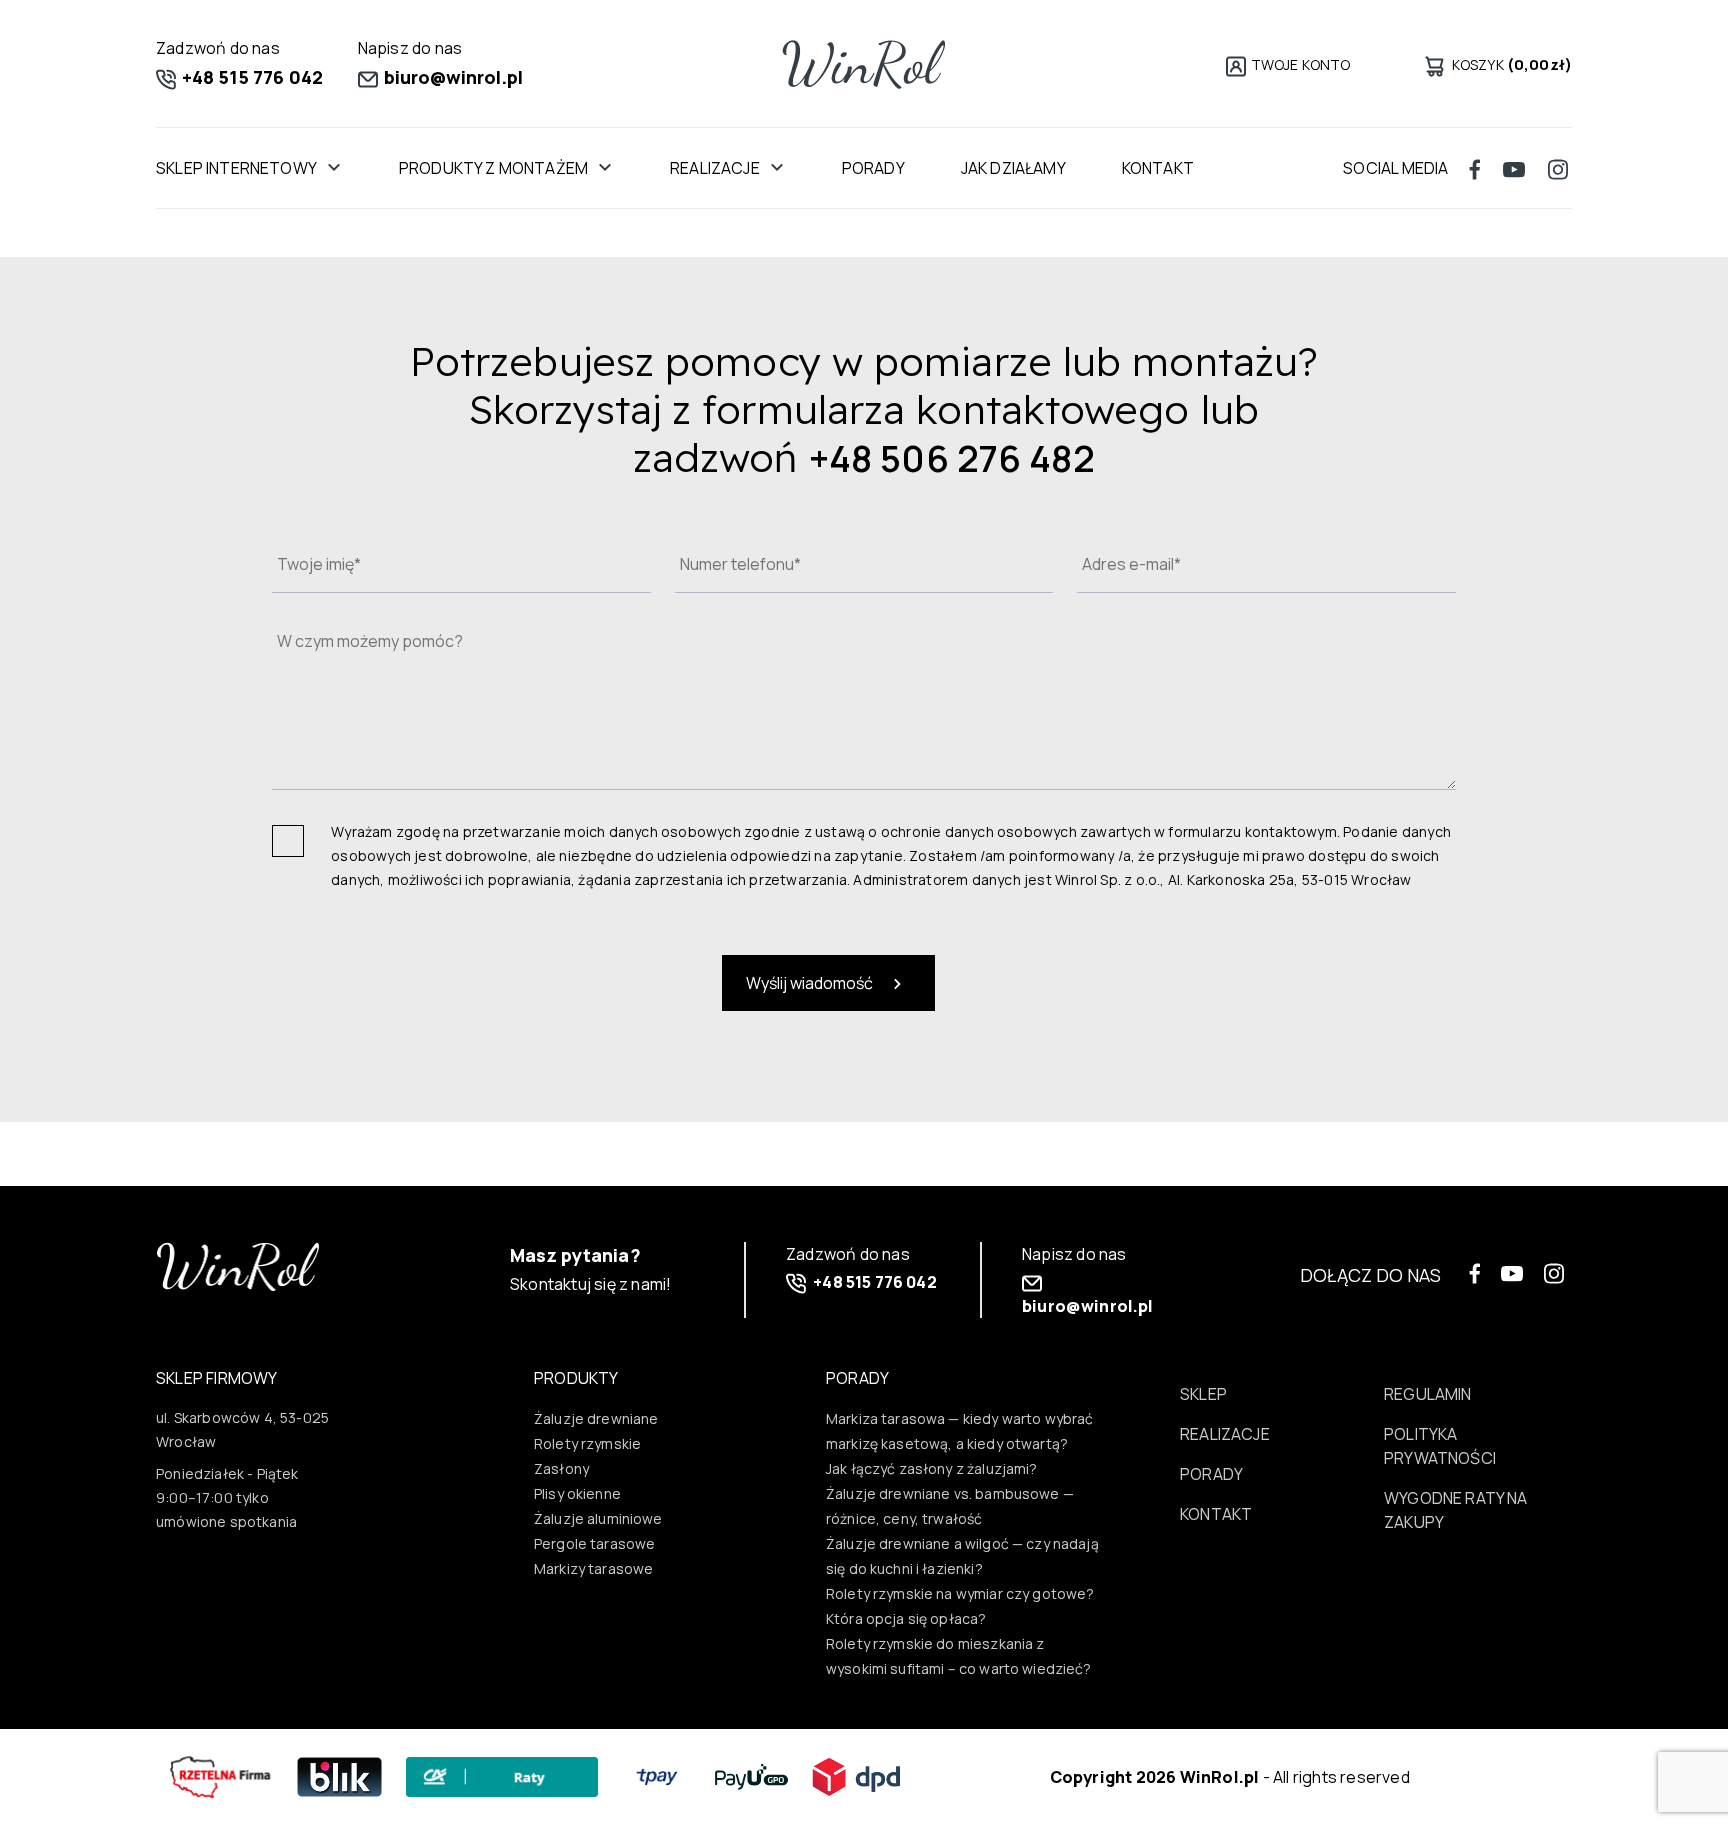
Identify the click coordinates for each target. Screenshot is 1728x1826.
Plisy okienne (577, 1493)
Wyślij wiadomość (811, 983)
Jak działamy (1013, 168)
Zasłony (561, 1468)
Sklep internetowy (236, 168)
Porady (873, 168)
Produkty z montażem (493, 168)
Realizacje (715, 168)
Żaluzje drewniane (596, 1418)
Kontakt (1158, 168)
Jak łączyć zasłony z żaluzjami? (932, 1468)
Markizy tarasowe (593, 1568)
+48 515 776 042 (250, 77)
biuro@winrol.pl (452, 77)
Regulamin (1428, 1394)
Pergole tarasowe (594, 1543)
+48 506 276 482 (952, 459)
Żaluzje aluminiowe (598, 1518)
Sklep (1203, 1394)
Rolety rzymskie (587, 1443)
